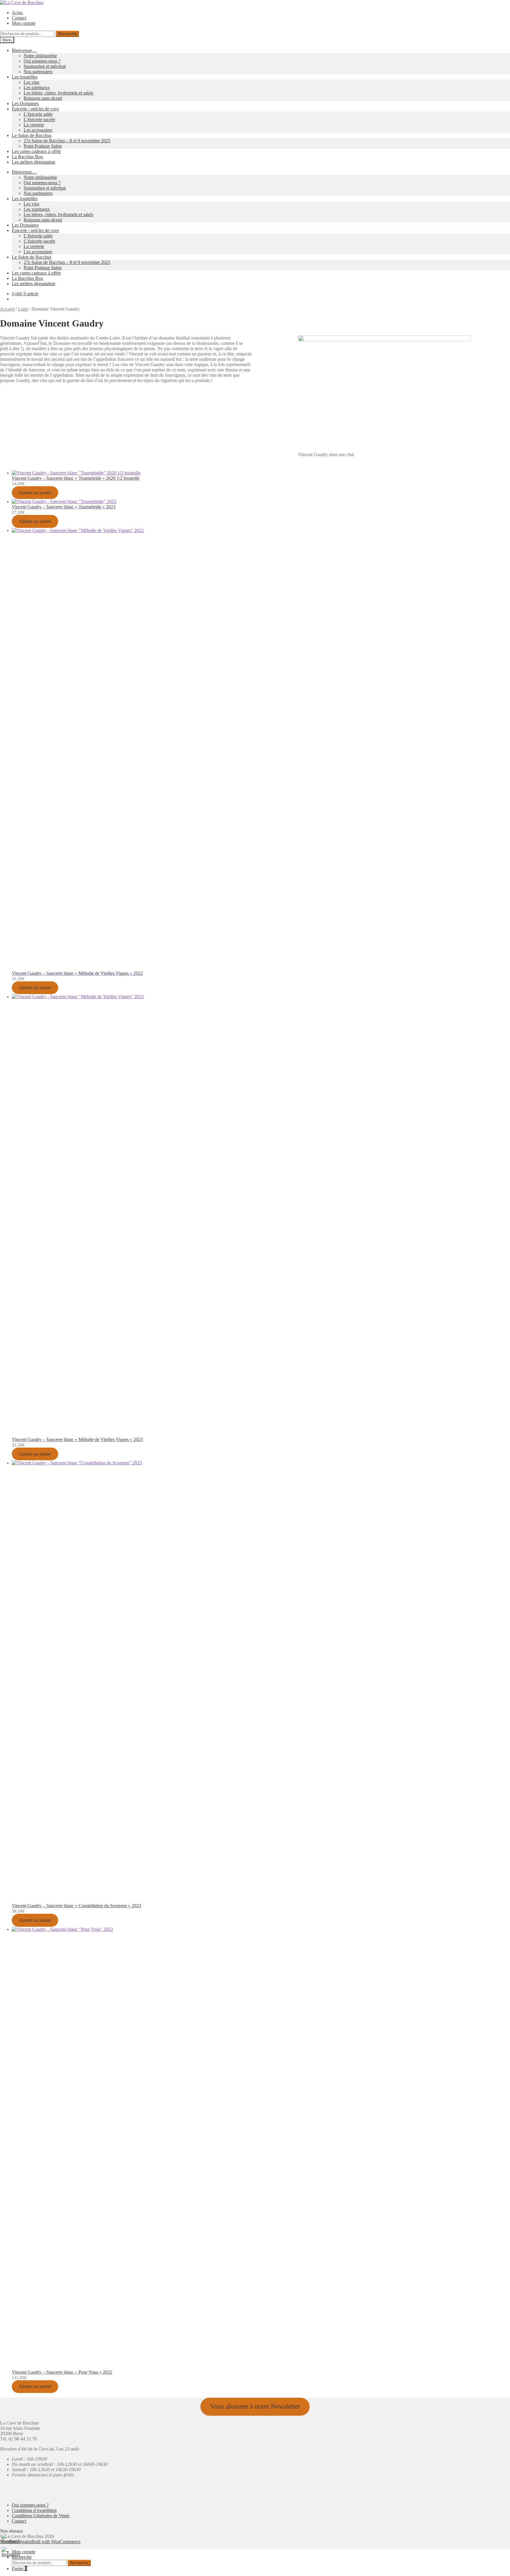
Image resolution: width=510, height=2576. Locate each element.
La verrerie (34, 125)
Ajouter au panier (35, 493)
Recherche (67, 34)
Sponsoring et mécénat (45, 66)
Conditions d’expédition (34, 2510)
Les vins (31, 82)
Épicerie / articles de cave (35, 109)
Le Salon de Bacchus (32, 135)
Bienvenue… (24, 50)
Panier (19, 2568)
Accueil (7, 309)
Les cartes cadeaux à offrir (36, 151)
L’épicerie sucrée (39, 119)
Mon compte (24, 23)
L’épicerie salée (38, 114)
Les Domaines (25, 103)
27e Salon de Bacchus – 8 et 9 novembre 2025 (67, 141)
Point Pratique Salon (43, 146)
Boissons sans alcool (43, 98)
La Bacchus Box (27, 157)
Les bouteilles (25, 77)
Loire (23, 309)
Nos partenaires (38, 72)
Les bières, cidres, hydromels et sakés (58, 93)
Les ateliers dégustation (33, 162)
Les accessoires (38, 130)
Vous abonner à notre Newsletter (255, 2406)
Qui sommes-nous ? (42, 61)
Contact (19, 18)
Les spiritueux (37, 88)
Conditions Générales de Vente (41, 2516)
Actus (17, 13)
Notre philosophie (40, 56)
